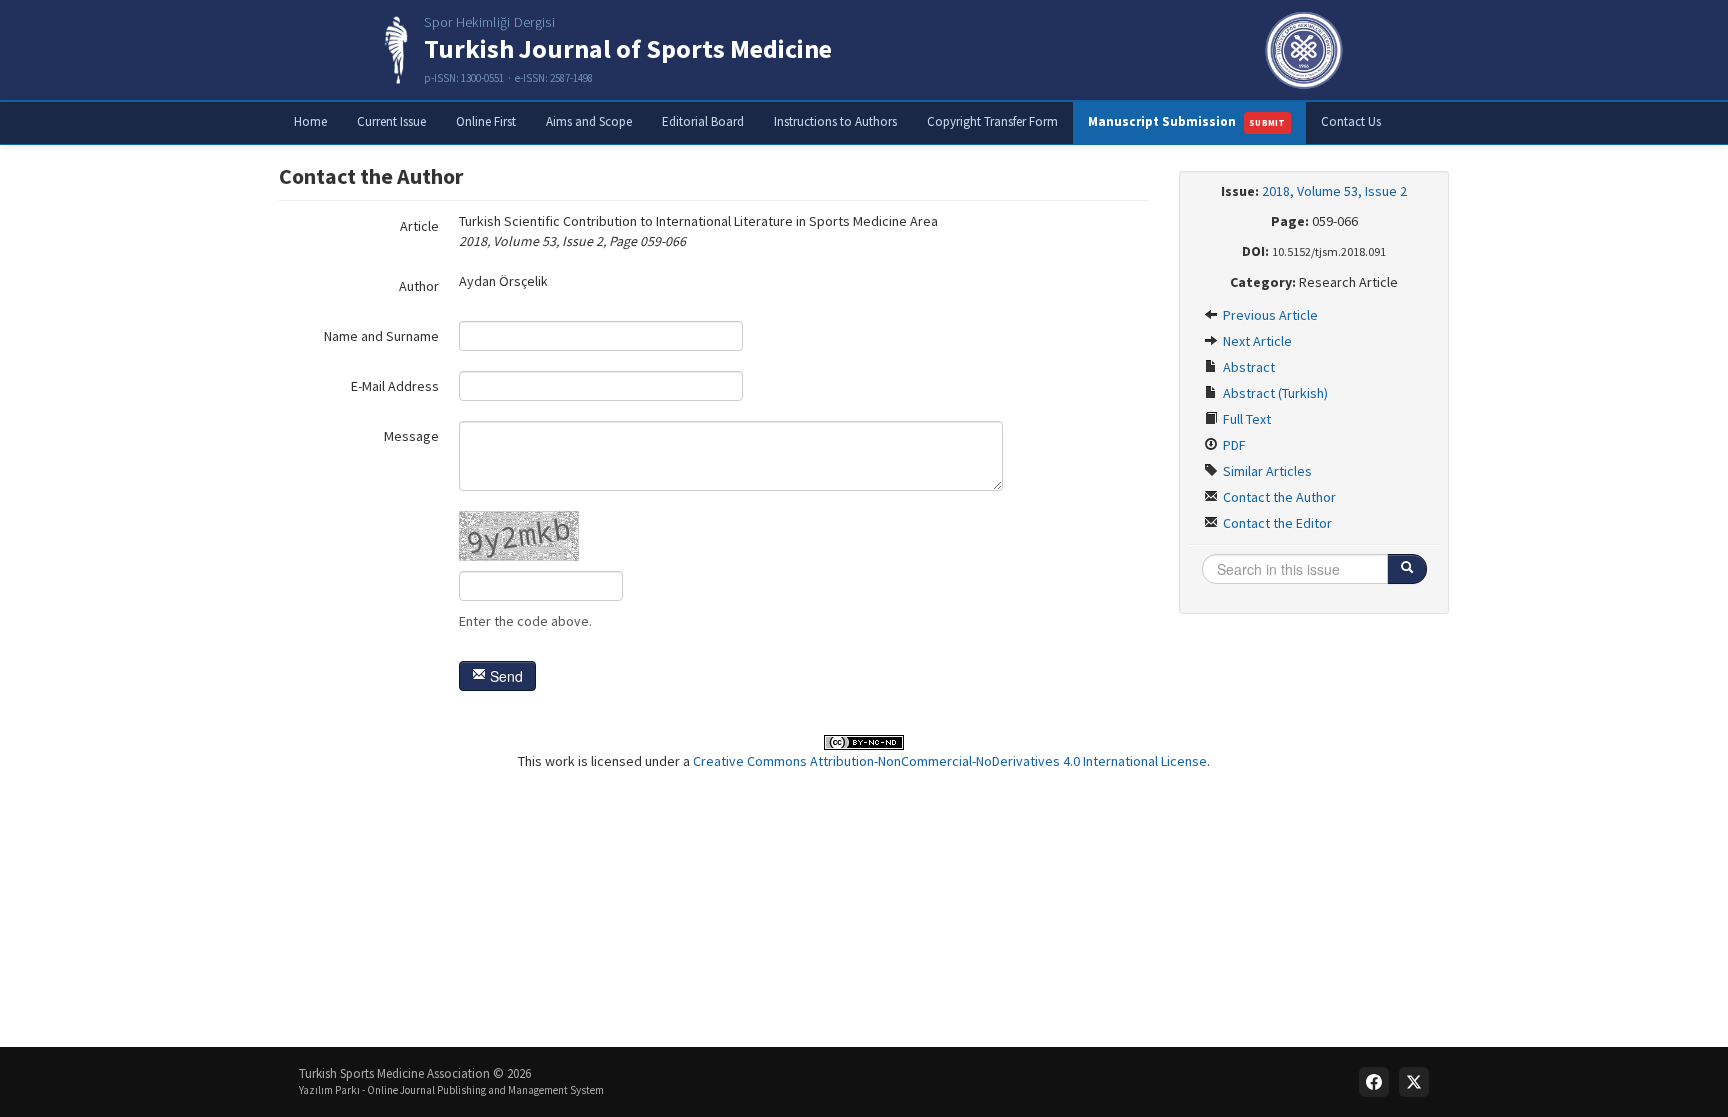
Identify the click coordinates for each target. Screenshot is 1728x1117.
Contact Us (1351, 121)
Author (419, 286)
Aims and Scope (589, 121)
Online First (486, 121)
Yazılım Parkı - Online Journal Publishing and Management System (451, 1090)
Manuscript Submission (1187, 121)
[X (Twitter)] (1414, 1082)
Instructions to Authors (835, 121)
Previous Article (1269, 315)
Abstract (1247, 367)
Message (411, 436)
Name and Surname (381, 336)
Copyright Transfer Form (992, 121)
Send (504, 676)
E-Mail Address (395, 386)
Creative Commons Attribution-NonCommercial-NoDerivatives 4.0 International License (950, 761)
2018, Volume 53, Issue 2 (1334, 191)
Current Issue (391, 121)
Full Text (1245, 419)
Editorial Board (703, 121)
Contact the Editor (1276, 523)
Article (419, 226)
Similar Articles (1266, 471)
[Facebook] (1374, 1082)
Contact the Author (1278, 497)
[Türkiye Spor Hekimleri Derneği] (1304, 50)
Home (310, 121)
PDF (1233, 445)
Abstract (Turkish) (1274, 393)
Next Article (1256, 341)
